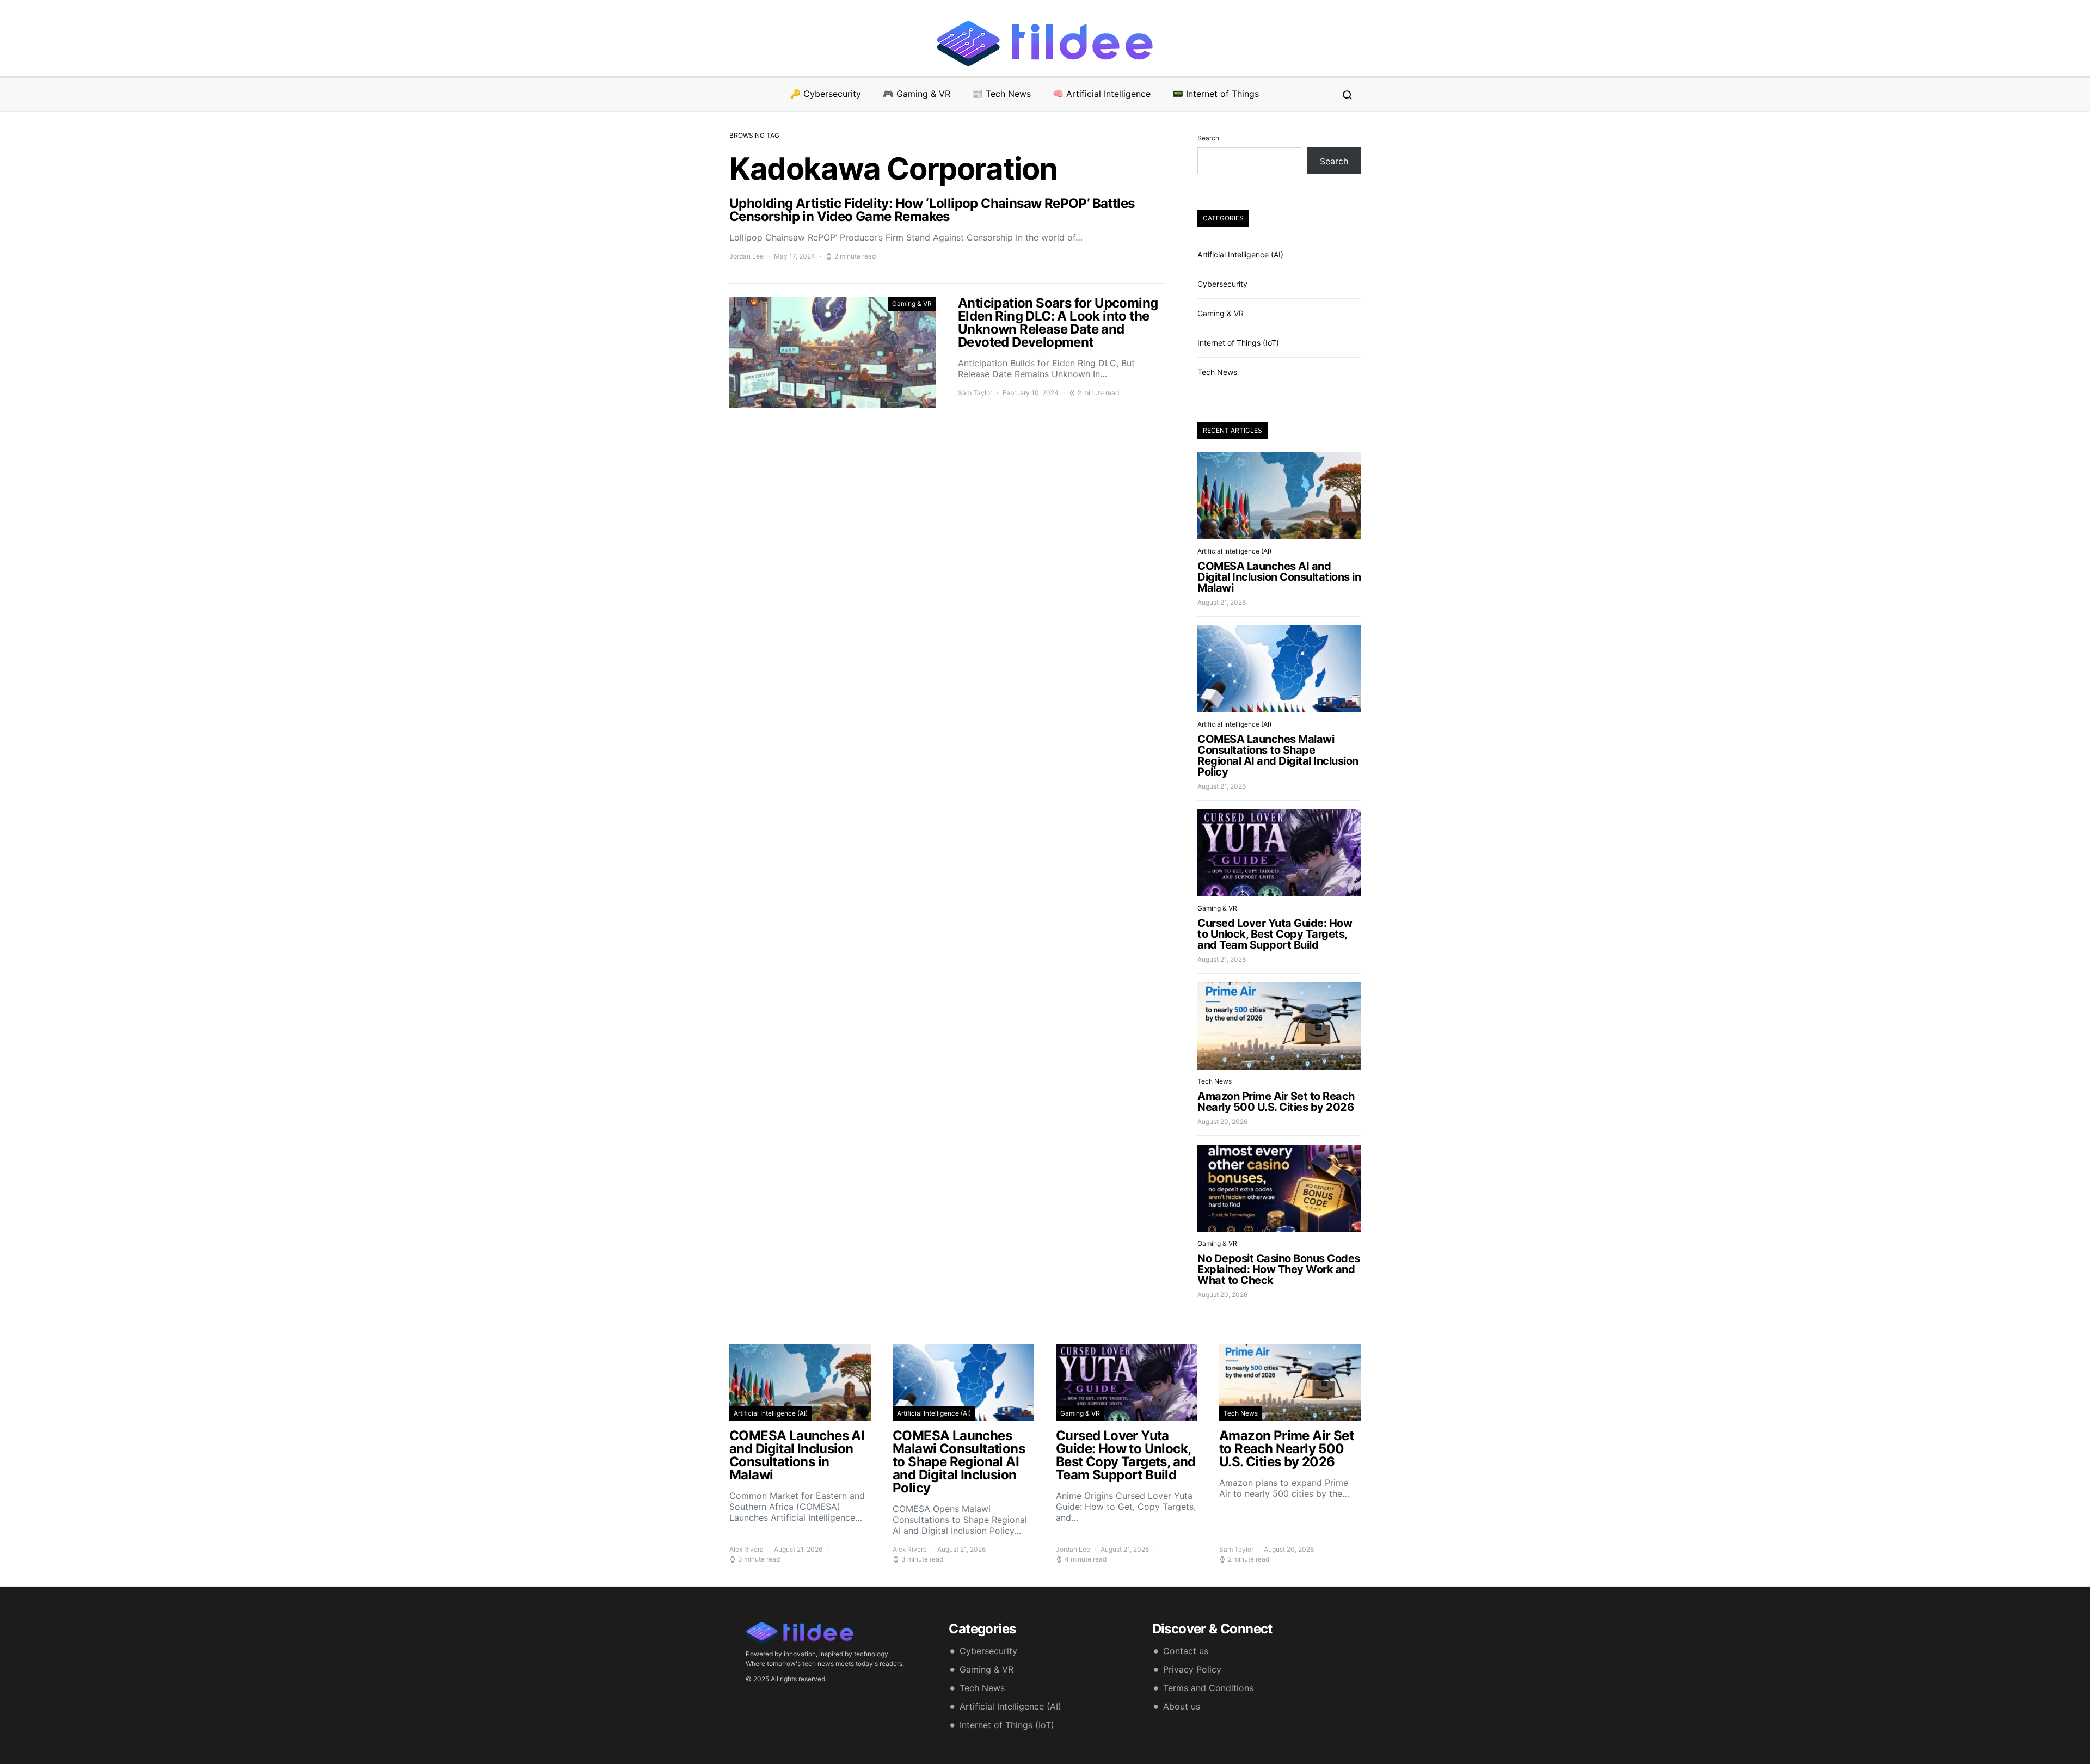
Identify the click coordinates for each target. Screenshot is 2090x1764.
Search (1208, 138)
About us (1182, 1706)
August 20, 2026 (1222, 1121)
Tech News (1217, 372)
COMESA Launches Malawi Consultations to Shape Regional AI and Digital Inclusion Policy (1278, 755)
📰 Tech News (1001, 94)
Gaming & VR (912, 303)
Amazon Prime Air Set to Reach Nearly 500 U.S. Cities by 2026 (1276, 1102)
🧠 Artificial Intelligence (1102, 94)
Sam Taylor (975, 393)
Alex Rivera (746, 1549)
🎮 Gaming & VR (917, 94)
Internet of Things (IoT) (1238, 343)
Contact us (1186, 1651)
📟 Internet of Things (1216, 94)
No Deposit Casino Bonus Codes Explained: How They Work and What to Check (1279, 1269)
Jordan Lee (746, 256)
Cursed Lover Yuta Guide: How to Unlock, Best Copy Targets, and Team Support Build (1275, 934)
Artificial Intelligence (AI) (1240, 254)
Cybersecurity (1222, 284)
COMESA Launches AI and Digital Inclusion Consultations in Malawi (1279, 577)
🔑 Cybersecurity (825, 94)
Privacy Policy (1192, 1669)
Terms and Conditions (1208, 1688)
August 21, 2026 (1222, 602)
